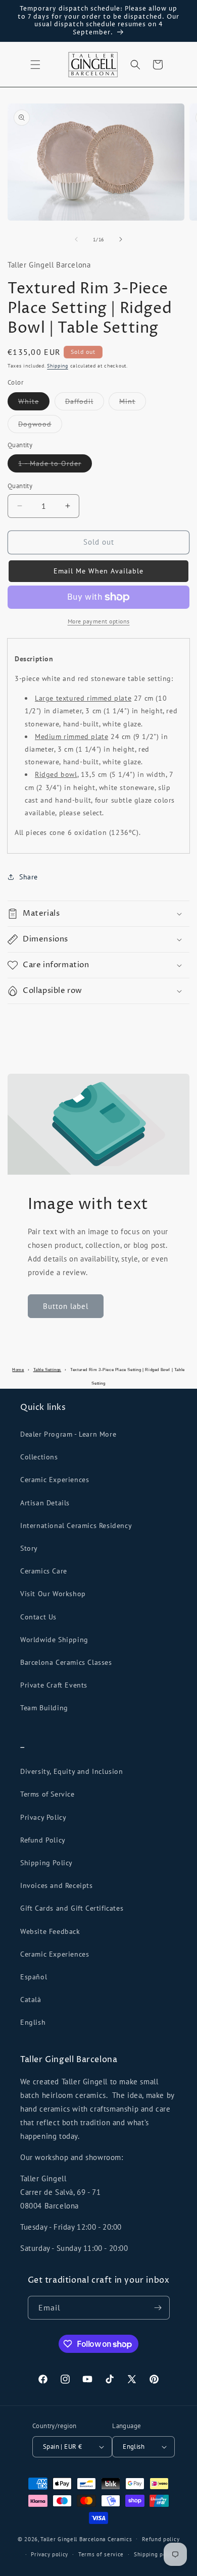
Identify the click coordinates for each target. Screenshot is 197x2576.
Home (18, 1370)
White (34, 403)
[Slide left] (76, 239)
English (33, 2022)
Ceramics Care (44, 1571)
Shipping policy (155, 2554)
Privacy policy (50, 2554)
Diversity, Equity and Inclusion (72, 1771)
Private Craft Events (54, 1685)
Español (34, 1977)
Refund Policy (43, 1840)
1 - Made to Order (55, 465)
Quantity (20, 486)
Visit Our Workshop (53, 1594)
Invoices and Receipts (57, 1885)
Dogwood (40, 426)
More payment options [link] (99, 621)
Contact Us (38, 1617)
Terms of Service (47, 1794)
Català (31, 2000)
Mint (133, 403)
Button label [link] (66, 1306)
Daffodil (85, 403)
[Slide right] (121, 239)
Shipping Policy (46, 1863)
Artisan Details (45, 1503)
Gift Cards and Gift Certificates (72, 1908)
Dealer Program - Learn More (68, 1434)
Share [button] (29, 877)
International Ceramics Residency (76, 1526)
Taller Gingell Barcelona (73, 2539)
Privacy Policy (43, 1817)
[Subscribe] (158, 2308)
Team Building (44, 1708)
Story (29, 1548)
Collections (39, 1457)
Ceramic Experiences (55, 1480)
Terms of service (101, 2554)
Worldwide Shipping (54, 1640)
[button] (35, 65)
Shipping (58, 366)
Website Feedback (50, 1931)
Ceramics (120, 2539)
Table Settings (47, 1370)
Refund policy (161, 2539)
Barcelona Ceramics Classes (66, 1662)
